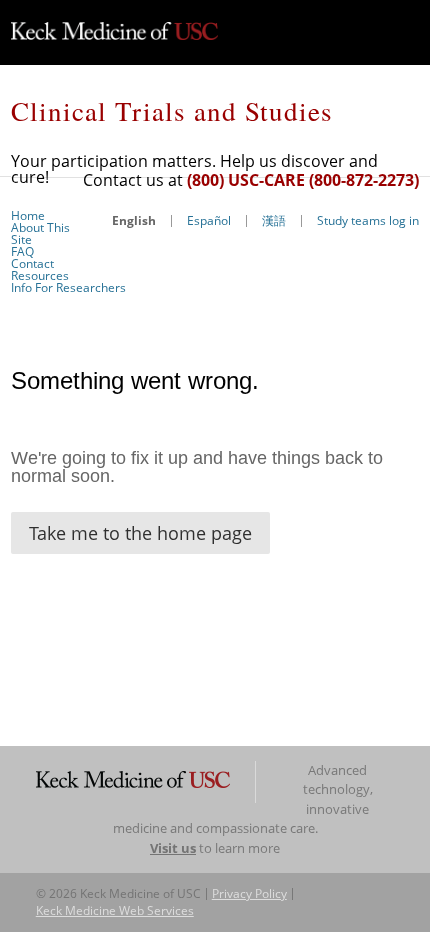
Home (28, 215)
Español (209, 220)
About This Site (40, 233)
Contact (32, 263)
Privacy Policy (249, 893)
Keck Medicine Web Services (115, 910)
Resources (40, 275)
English (134, 220)
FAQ (22, 251)
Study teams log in (368, 220)
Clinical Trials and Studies (172, 111)
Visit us (173, 848)
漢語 (274, 220)
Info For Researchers (68, 287)
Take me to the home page (140, 533)
